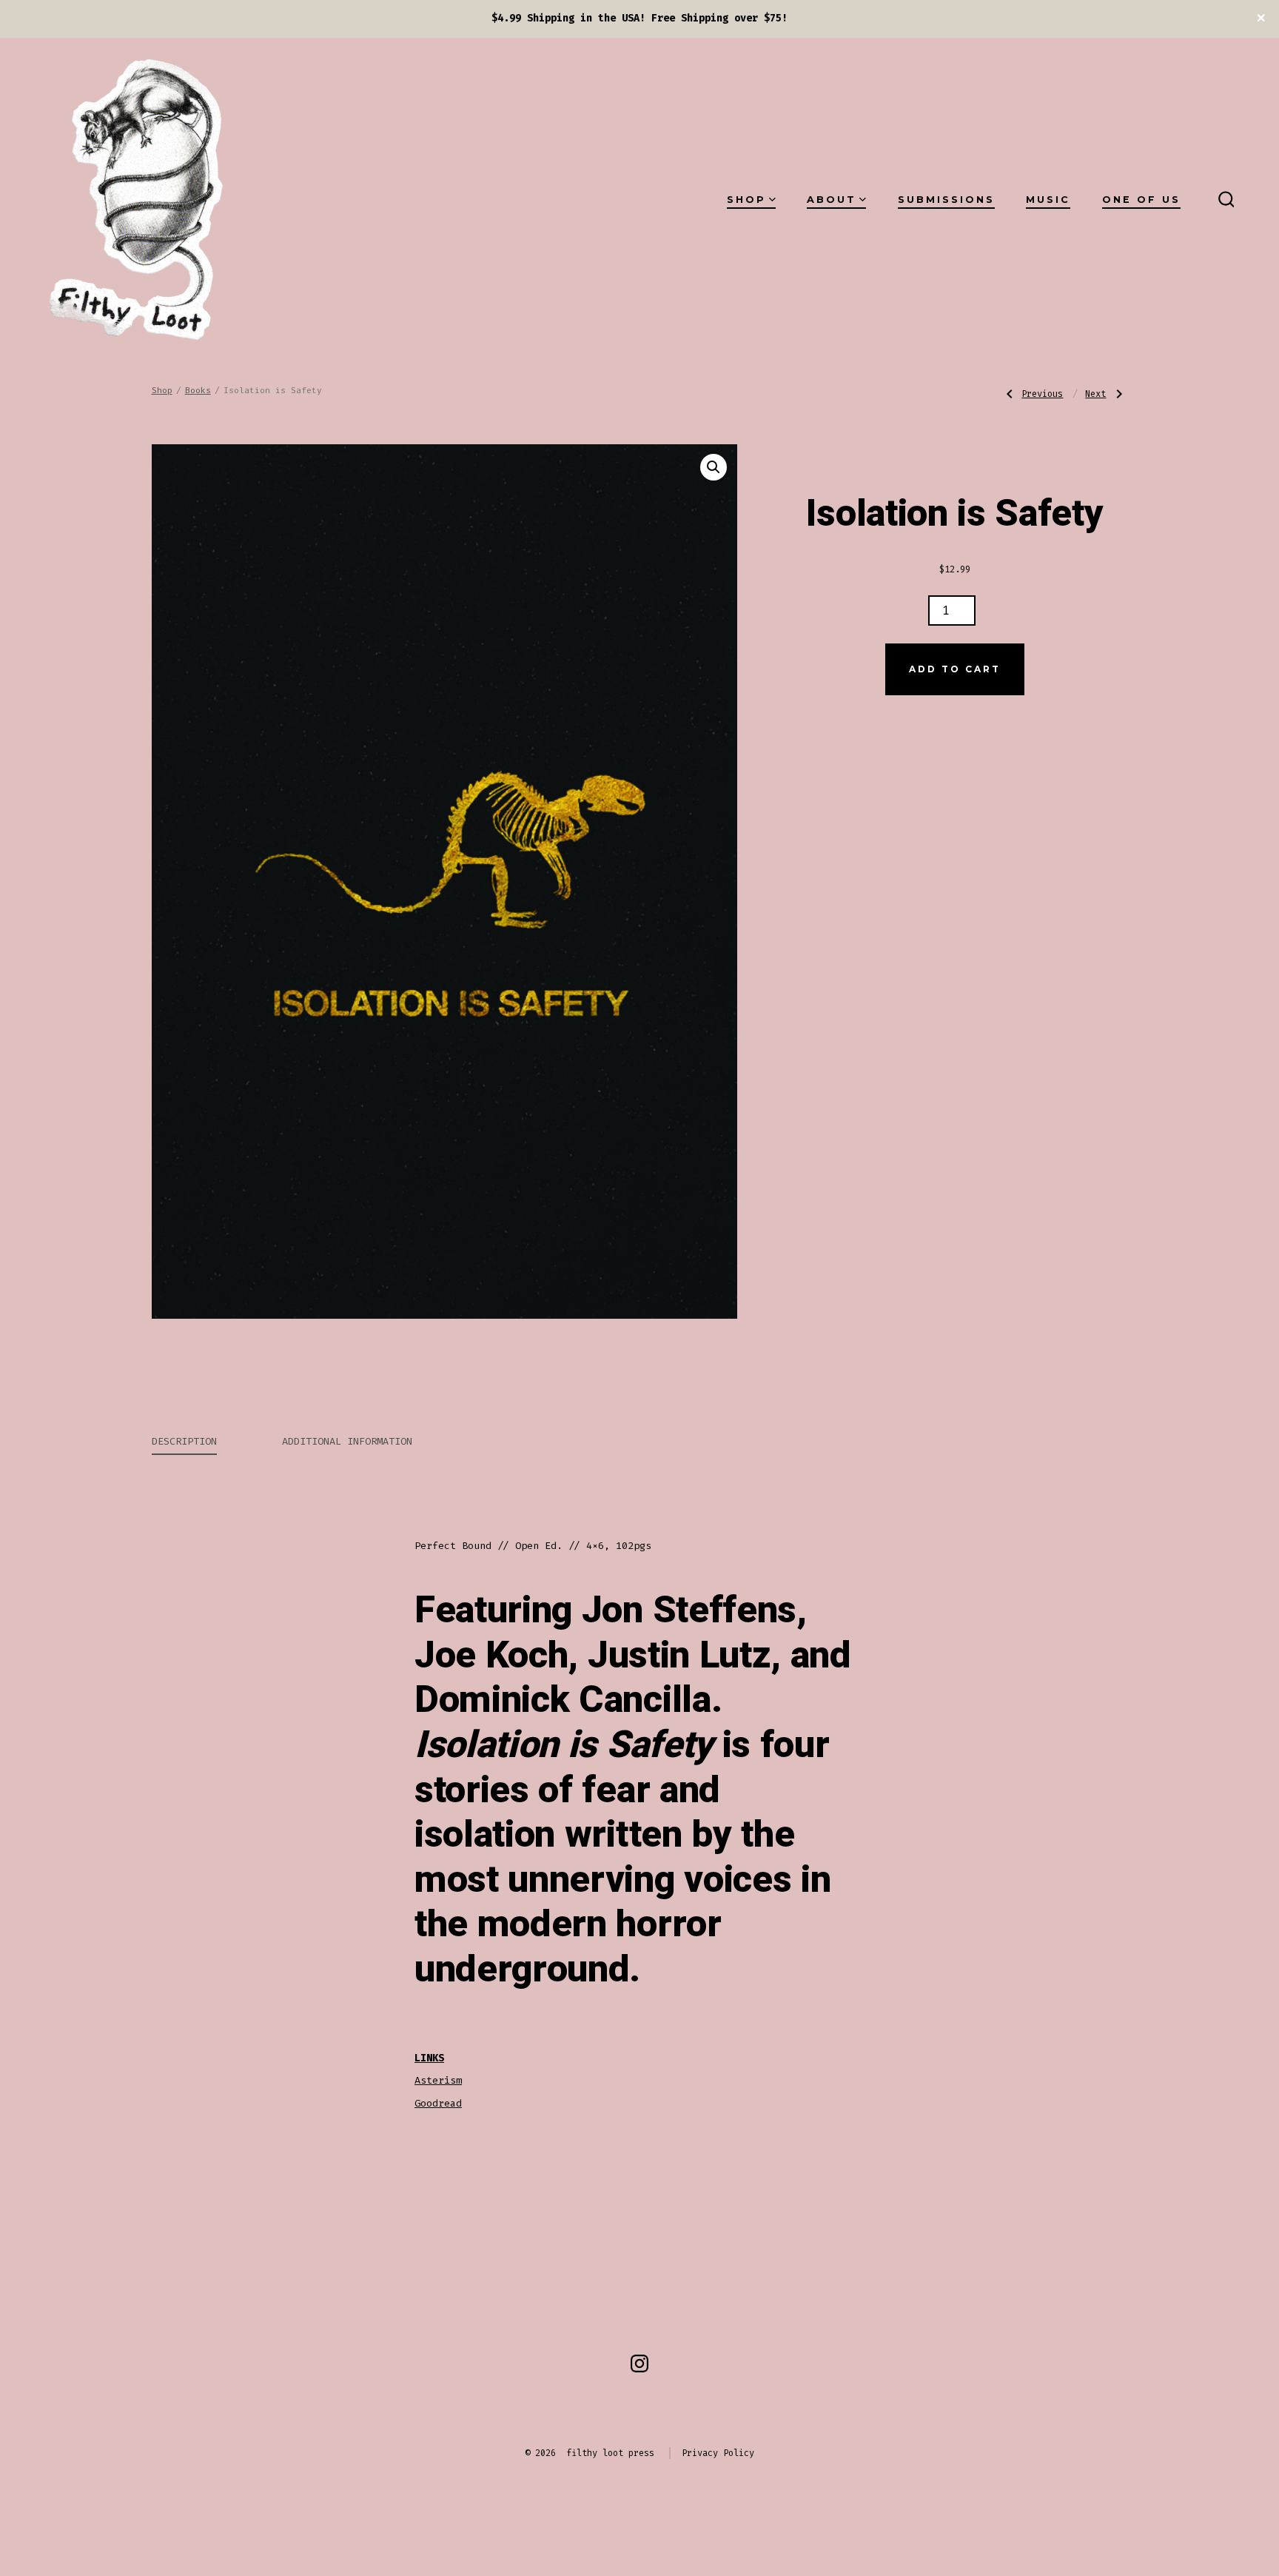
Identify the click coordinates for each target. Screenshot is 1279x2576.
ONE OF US (1141, 200)
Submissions (946, 200)
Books (198, 391)
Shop (746, 200)
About (832, 200)
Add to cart (955, 669)
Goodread (438, 2103)
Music (1048, 200)
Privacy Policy (718, 2453)
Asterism (438, 2080)
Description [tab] (184, 1441)
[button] (714, 467)
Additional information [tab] (347, 1441)
